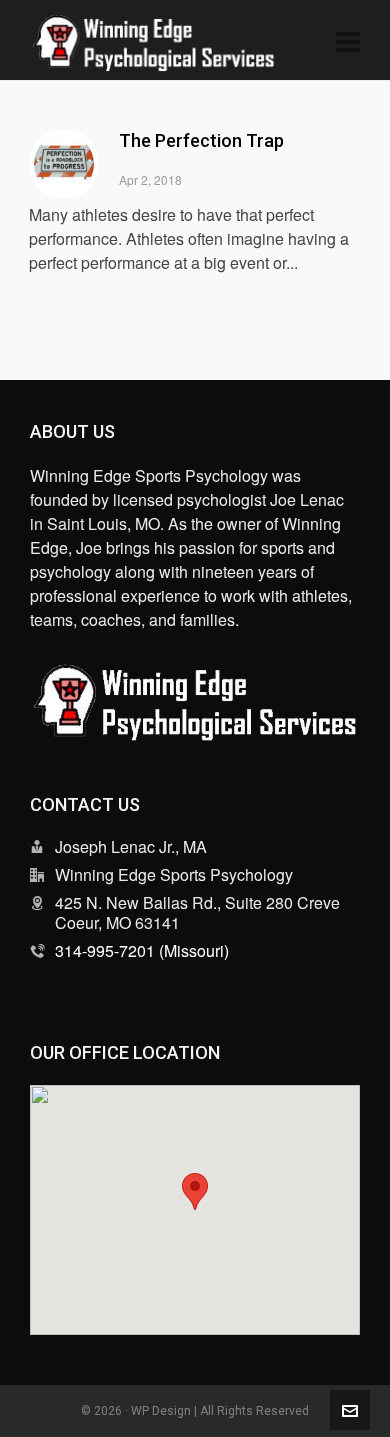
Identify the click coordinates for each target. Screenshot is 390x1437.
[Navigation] (348, 40)
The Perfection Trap (201, 140)
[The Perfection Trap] (64, 164)
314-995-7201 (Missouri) (142, 950)
